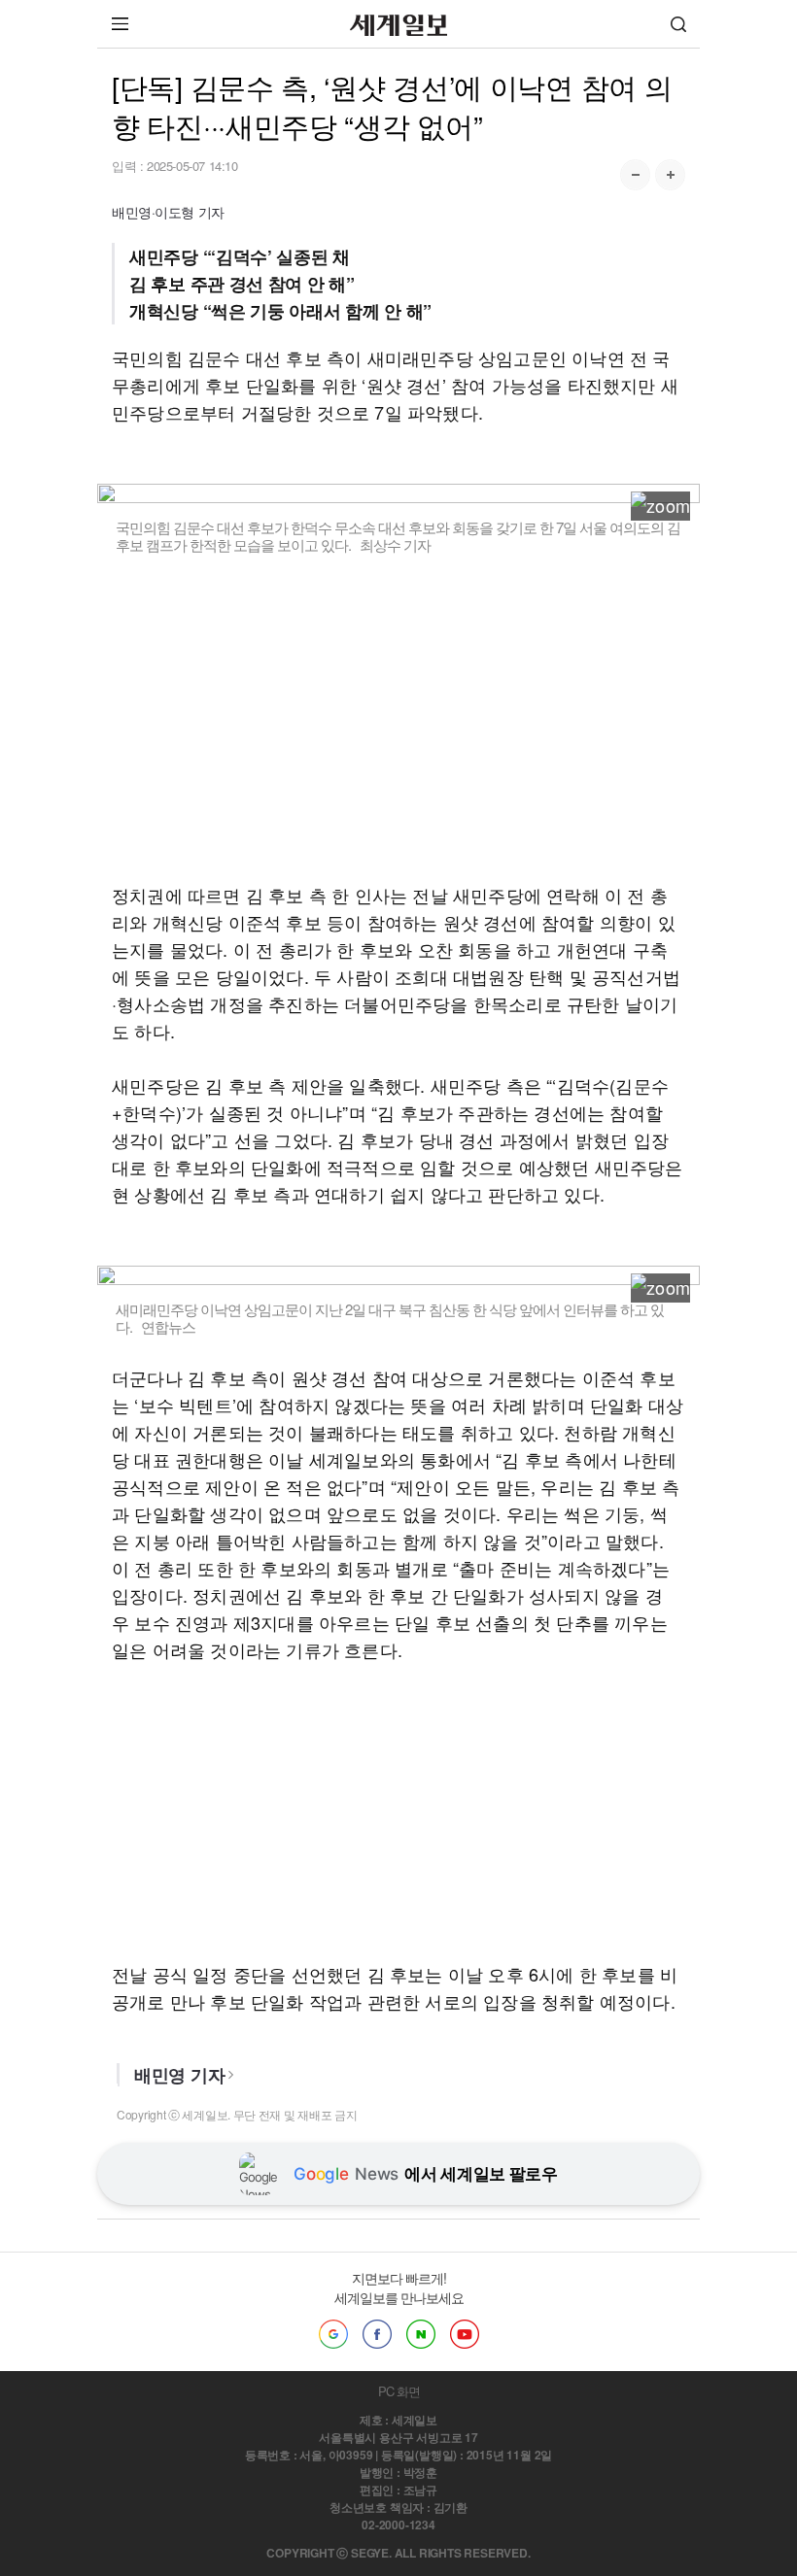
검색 (678, 24)
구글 (333, 2334)
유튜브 (465, 2334)
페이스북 (377, 2334)
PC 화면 (399, 2391)
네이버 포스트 (421, 2334)
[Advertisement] (398, 718)
